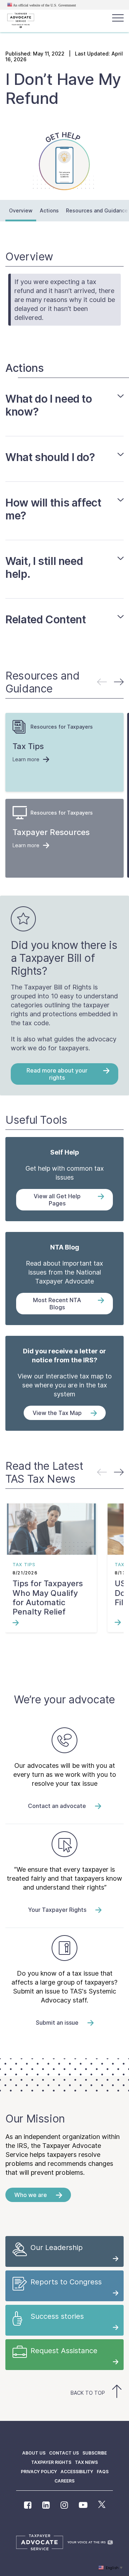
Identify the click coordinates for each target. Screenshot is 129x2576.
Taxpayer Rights (51, 2462)
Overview (21, 210)
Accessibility (77, 2472)
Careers (64, 2481)
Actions (49, 210)
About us (34, 2453)
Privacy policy (39, 2472)
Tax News (86, 2462)
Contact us (64, 2453)
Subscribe (95, 2453)
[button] (119, 682)
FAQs (103, 2472)
